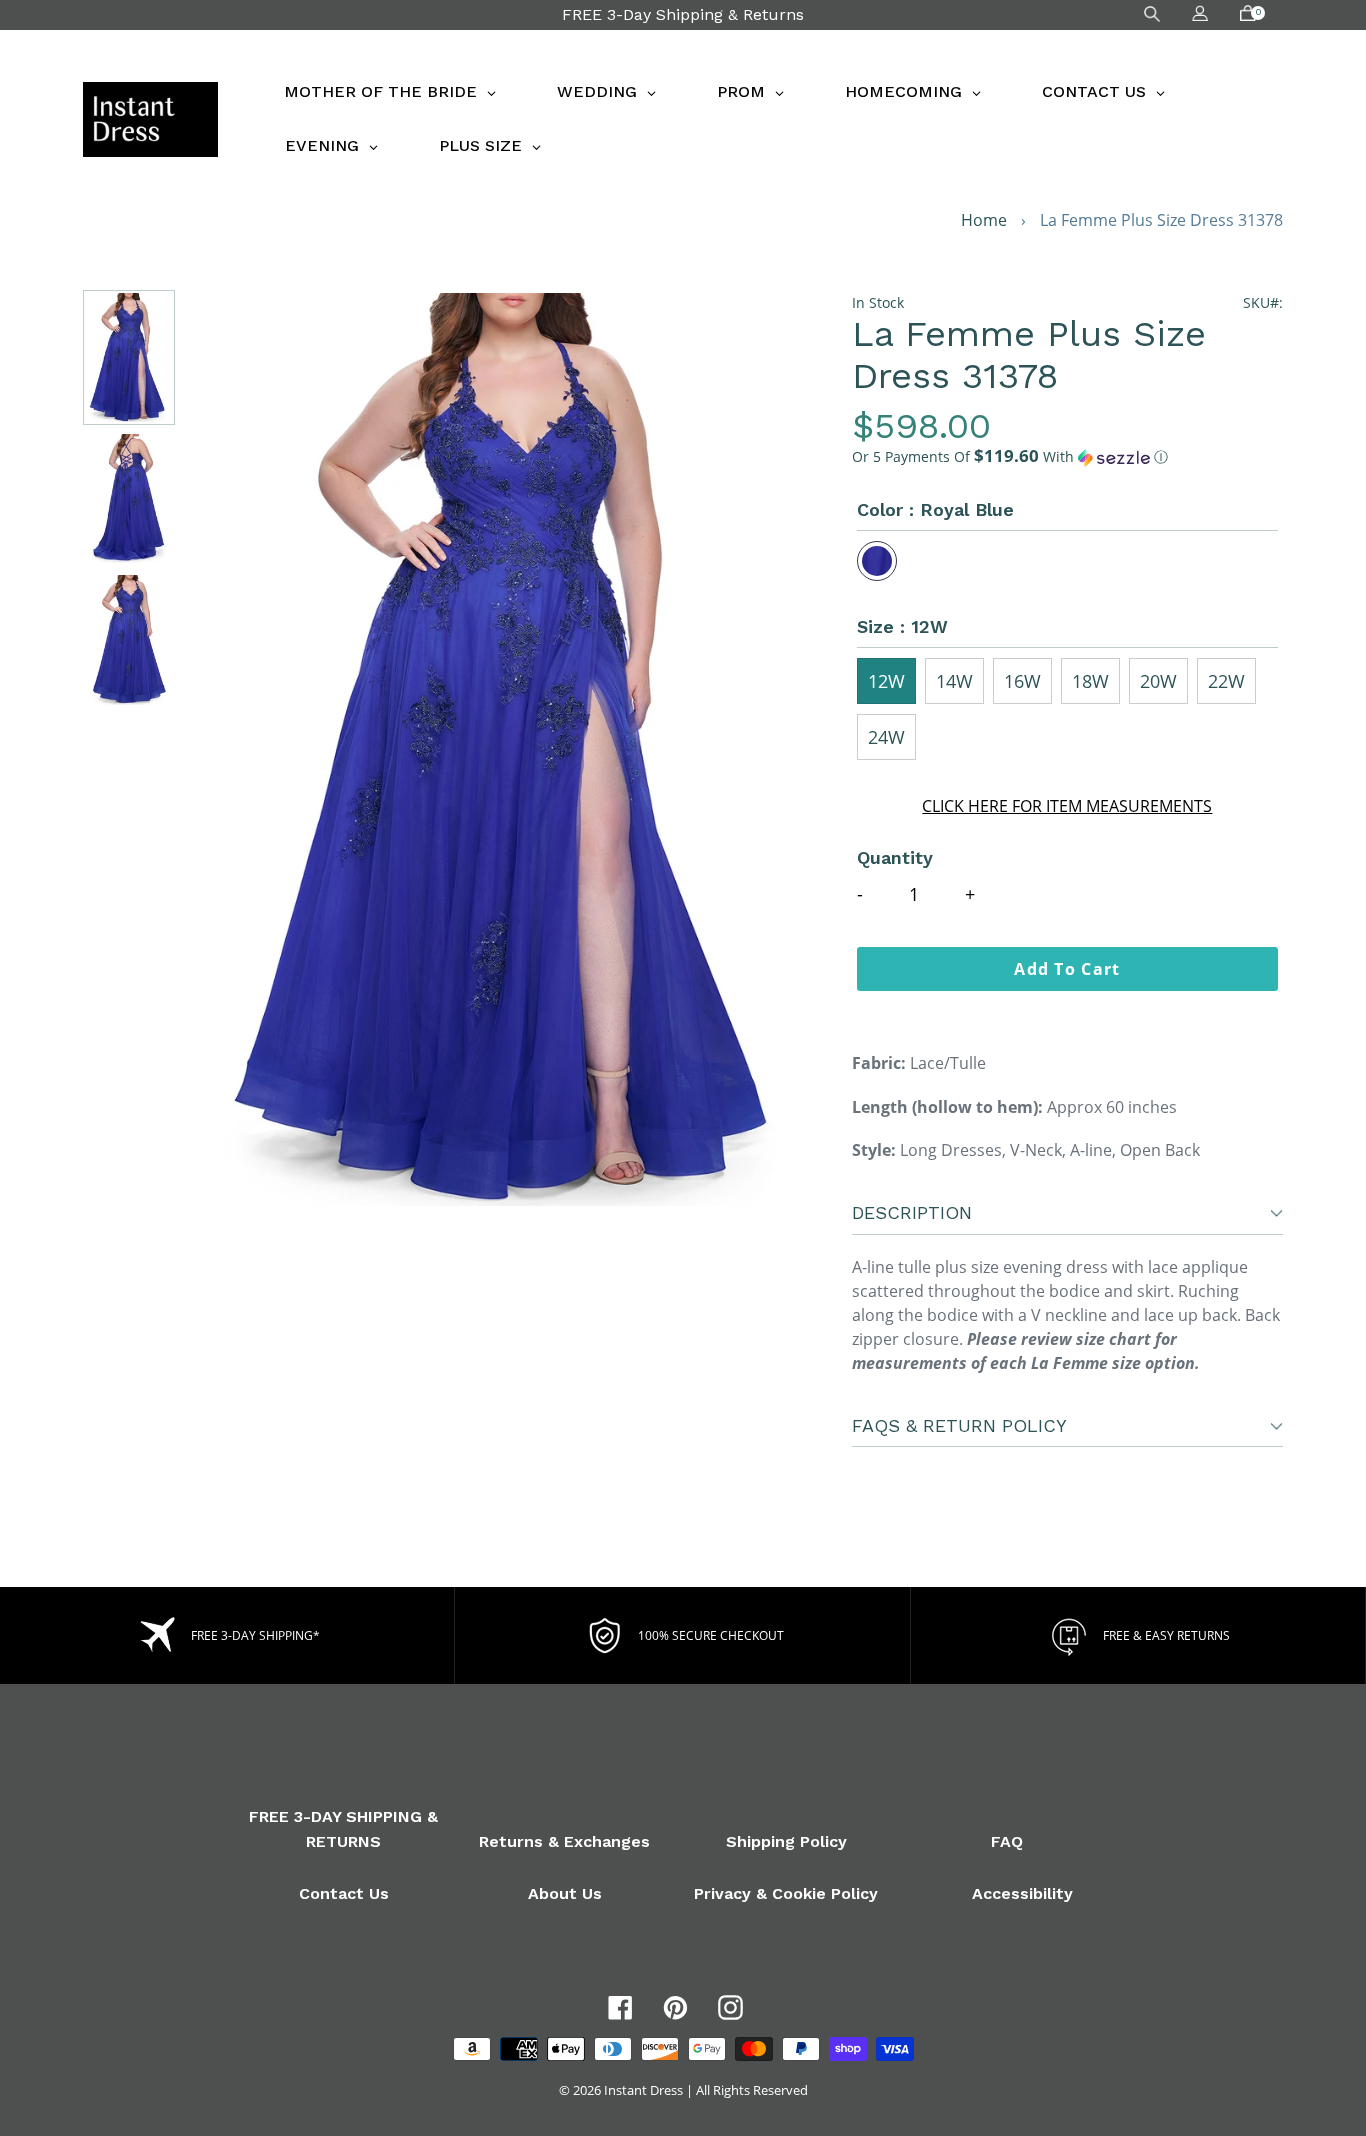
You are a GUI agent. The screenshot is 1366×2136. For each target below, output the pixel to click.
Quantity (895, 857)
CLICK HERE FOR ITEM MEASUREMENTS (1067, 806)
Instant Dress (643, 2090)
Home (984, 220)
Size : (902, 626)
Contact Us (344, 1893)
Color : (935, 509)
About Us (565, 1893)
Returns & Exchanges (564, 1841)
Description (912, 1212)
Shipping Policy (786, 1841)
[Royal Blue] (877, 561)
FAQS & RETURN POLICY (959, 1425)
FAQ (1007, 1841)
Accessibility (1022, 1893)
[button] (1067, 457)
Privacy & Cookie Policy (786, 1893)
